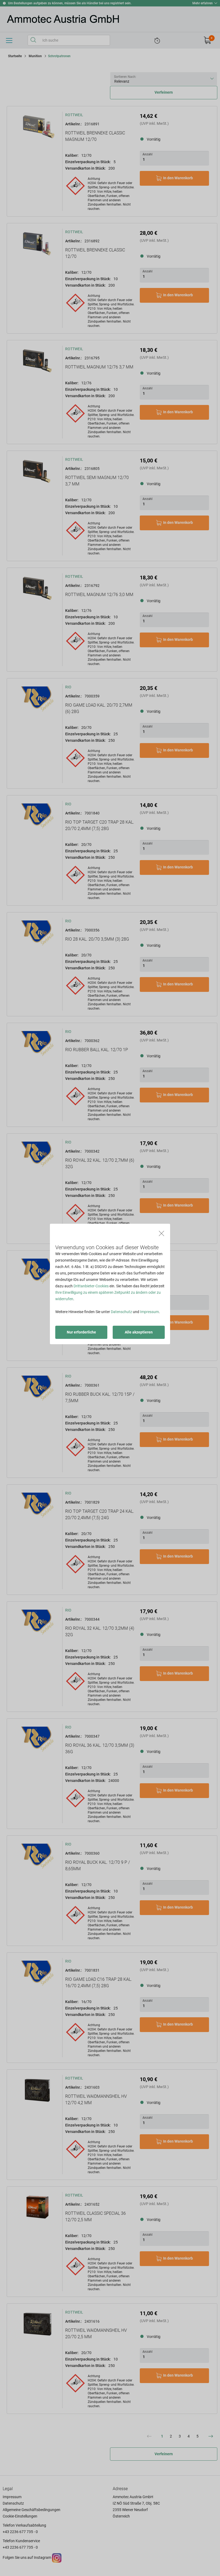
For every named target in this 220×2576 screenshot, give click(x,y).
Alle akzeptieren (139, 1332)
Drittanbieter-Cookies (91, 1286)
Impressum (149, 1312)
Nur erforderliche (81, 1332)
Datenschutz (121, 1312)
